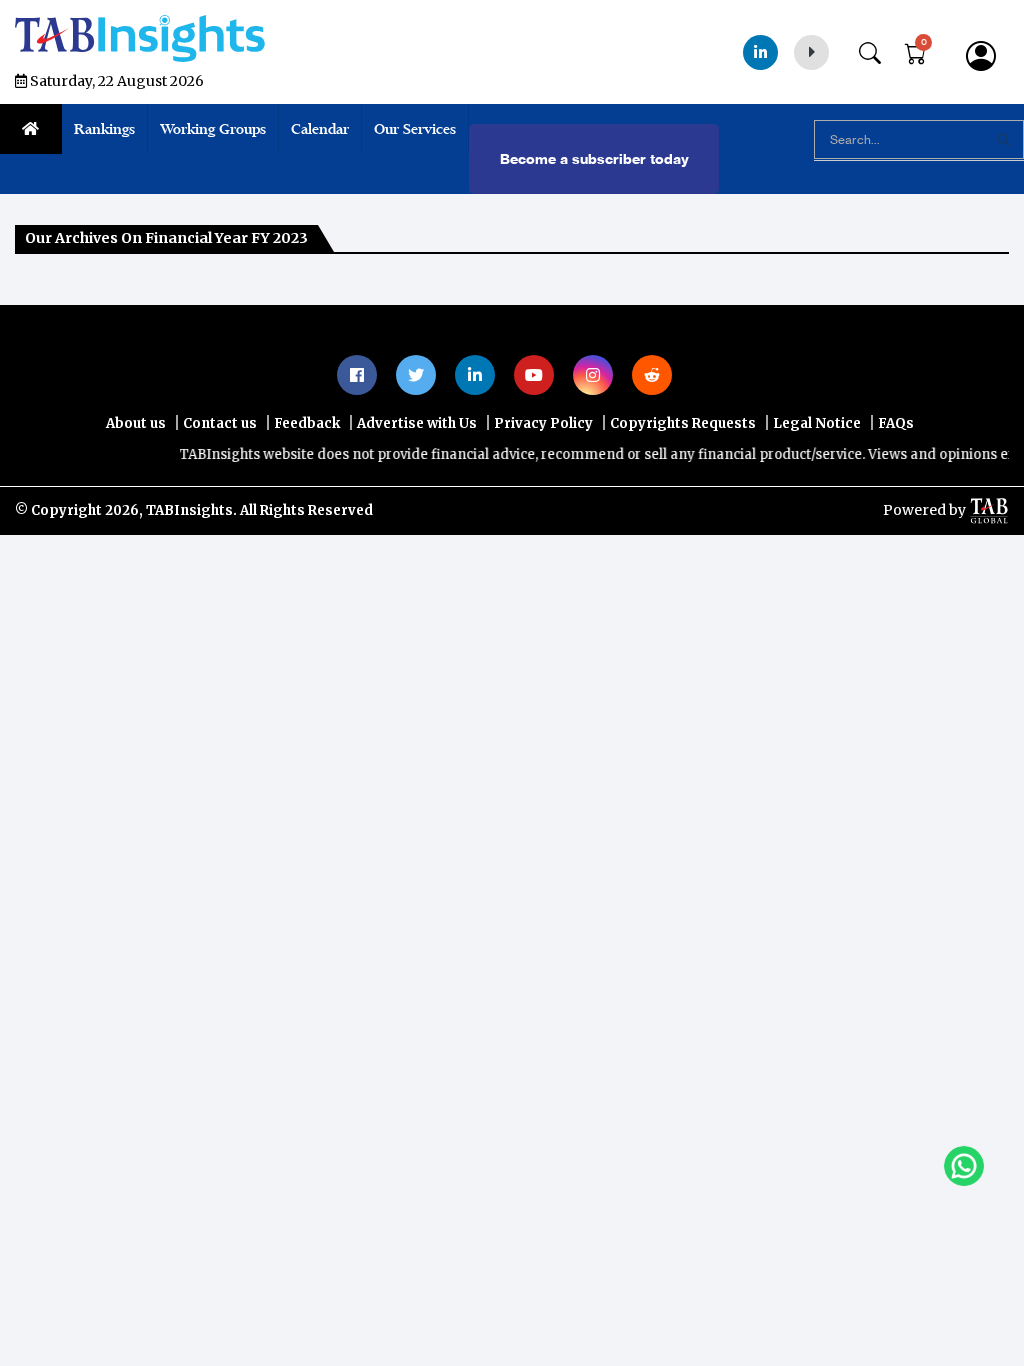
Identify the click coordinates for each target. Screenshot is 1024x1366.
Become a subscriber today (594, 159)
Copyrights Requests (683, 423)
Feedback (307, 423)
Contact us (220, 423)
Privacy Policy (543, 423)
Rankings (104, 129)
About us (136, 423)
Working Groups (213, 129)
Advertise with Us (417, 423)
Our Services (415, 129)
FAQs (896, 423)
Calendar (320, 129)
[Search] (880, 49)
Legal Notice (817, 423)
